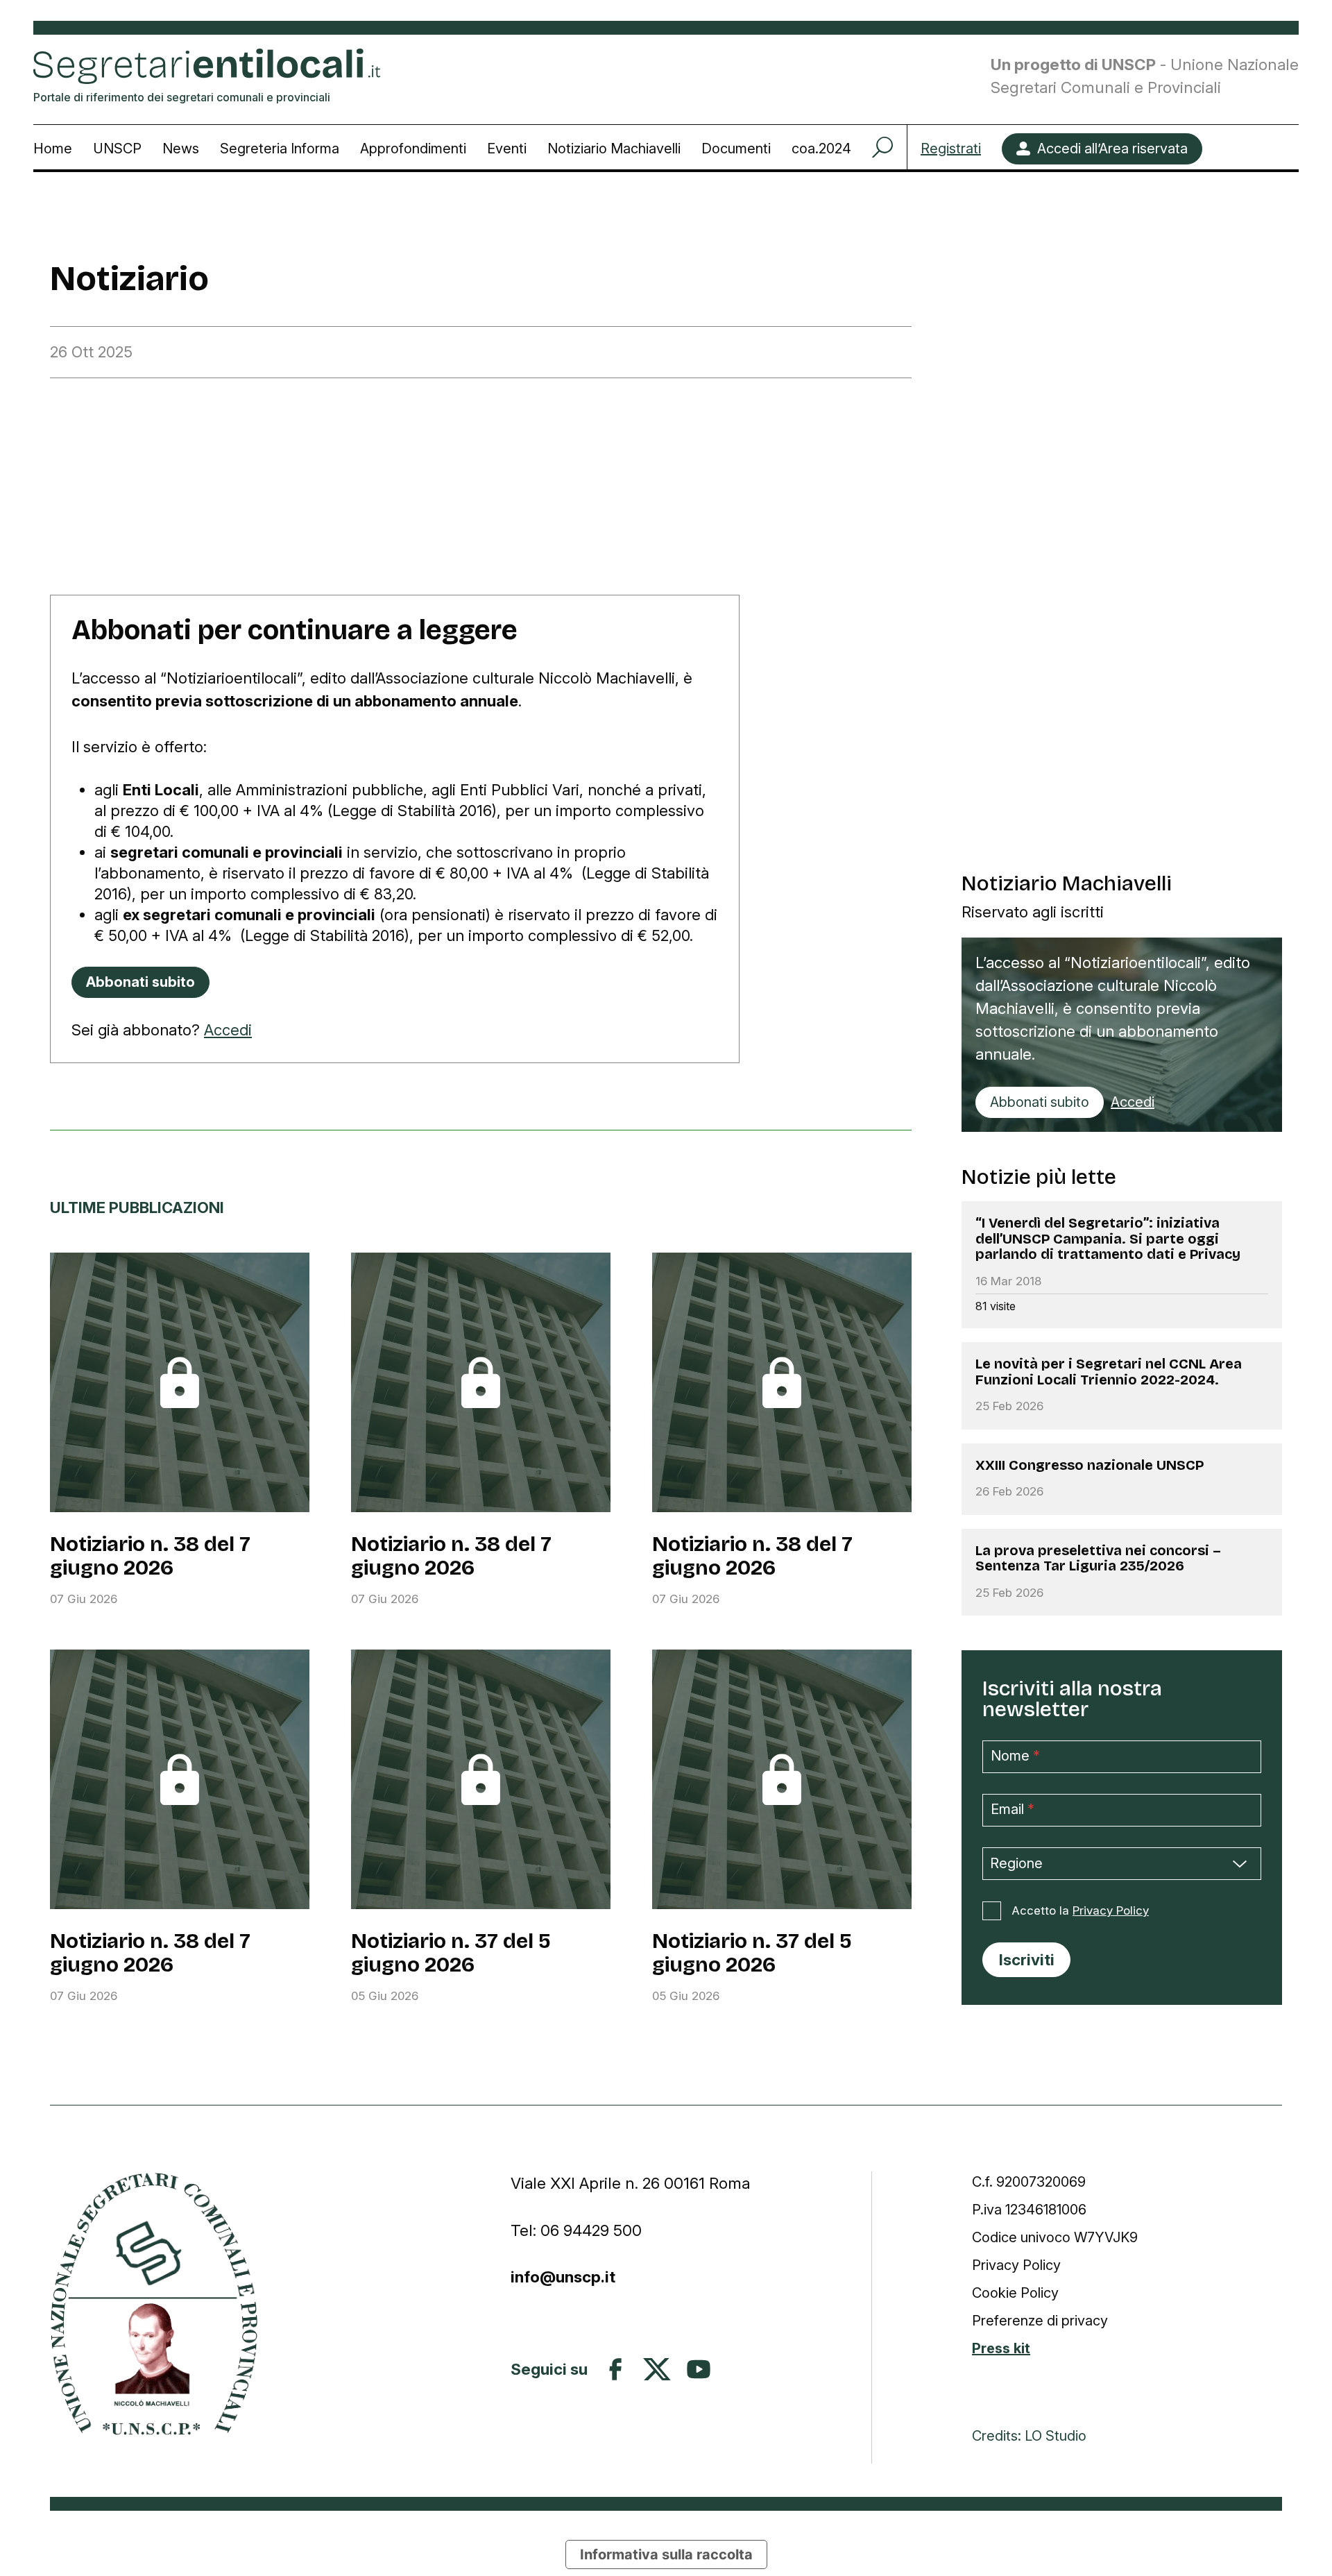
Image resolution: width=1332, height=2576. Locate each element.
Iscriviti (1027, 1959)
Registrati (951, 149)
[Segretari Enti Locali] (154, 2304)
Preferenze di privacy (1040, 2321)
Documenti (736, 149)
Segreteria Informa (280, 149)
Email (1013, 1809)
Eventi (507, 149)
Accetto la (1080, 1910)
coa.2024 (821, 149)
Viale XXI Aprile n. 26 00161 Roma (632, 2183)
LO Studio (1056, 2436)
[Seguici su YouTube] (699, 2369)
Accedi (228, 1030)
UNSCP (117, 149)
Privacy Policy (1111, 1910)
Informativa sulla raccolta (666, 2554)
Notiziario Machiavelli (614, 149)
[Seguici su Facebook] (615, 2369)
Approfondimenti (413, 149)
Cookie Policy (1015, 2293)
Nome (1015, 1756)
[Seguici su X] (657, 2369)
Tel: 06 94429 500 (576, 2230)
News (181, 149)
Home (53, 149)
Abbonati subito (1040, 1102)
